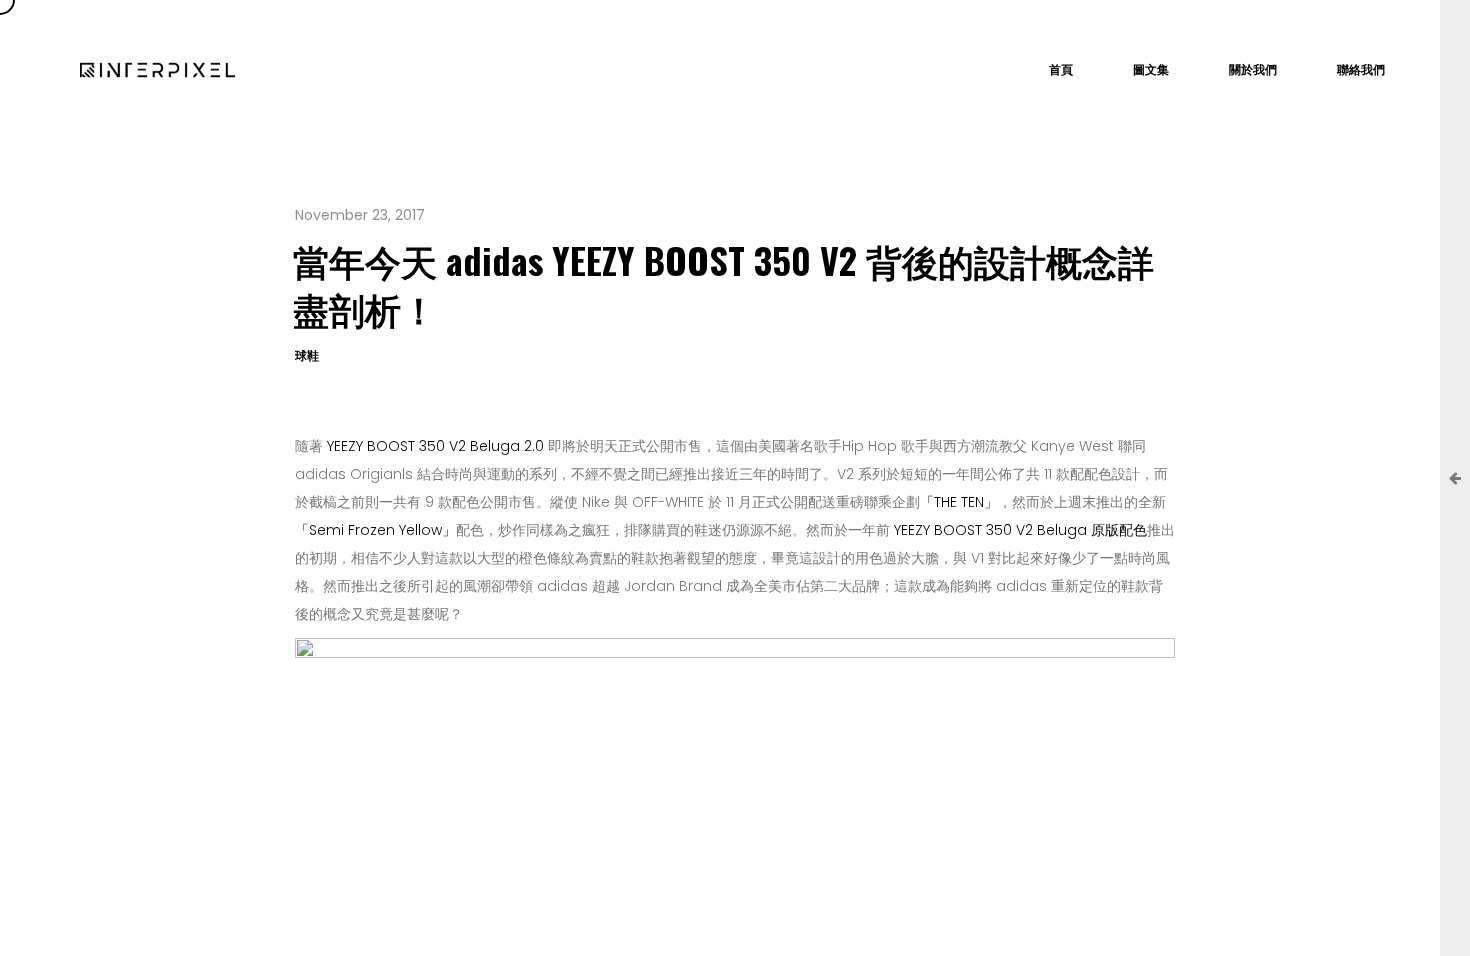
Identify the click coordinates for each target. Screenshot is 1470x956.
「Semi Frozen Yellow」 (375, 530)
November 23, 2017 (360, 215)
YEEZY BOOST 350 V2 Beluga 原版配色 (1020, 530)
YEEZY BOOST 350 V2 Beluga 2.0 (435, 446)
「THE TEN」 (959, 502)
